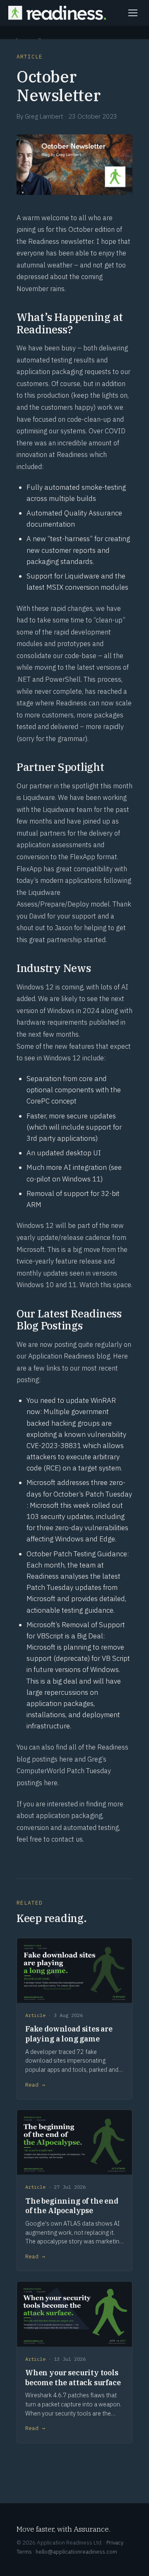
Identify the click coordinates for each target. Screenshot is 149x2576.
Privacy (115, 2542)
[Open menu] (133, 13)
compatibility (93, 869)
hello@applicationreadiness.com (76, 2552)
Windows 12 (35, 987)
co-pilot (38, 1179)
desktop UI (83, 1153)
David (37, 916)
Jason (64, 928)
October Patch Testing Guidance (77, 1554)
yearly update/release (50, 1237)
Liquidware (39, 797)
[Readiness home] (57, 13)
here (66, 1759)
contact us (67, 1839)
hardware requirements (52, 1022)
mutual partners (41, 833)
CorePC (38, 1101)
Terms (24, 2552)
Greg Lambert (44, 116)
